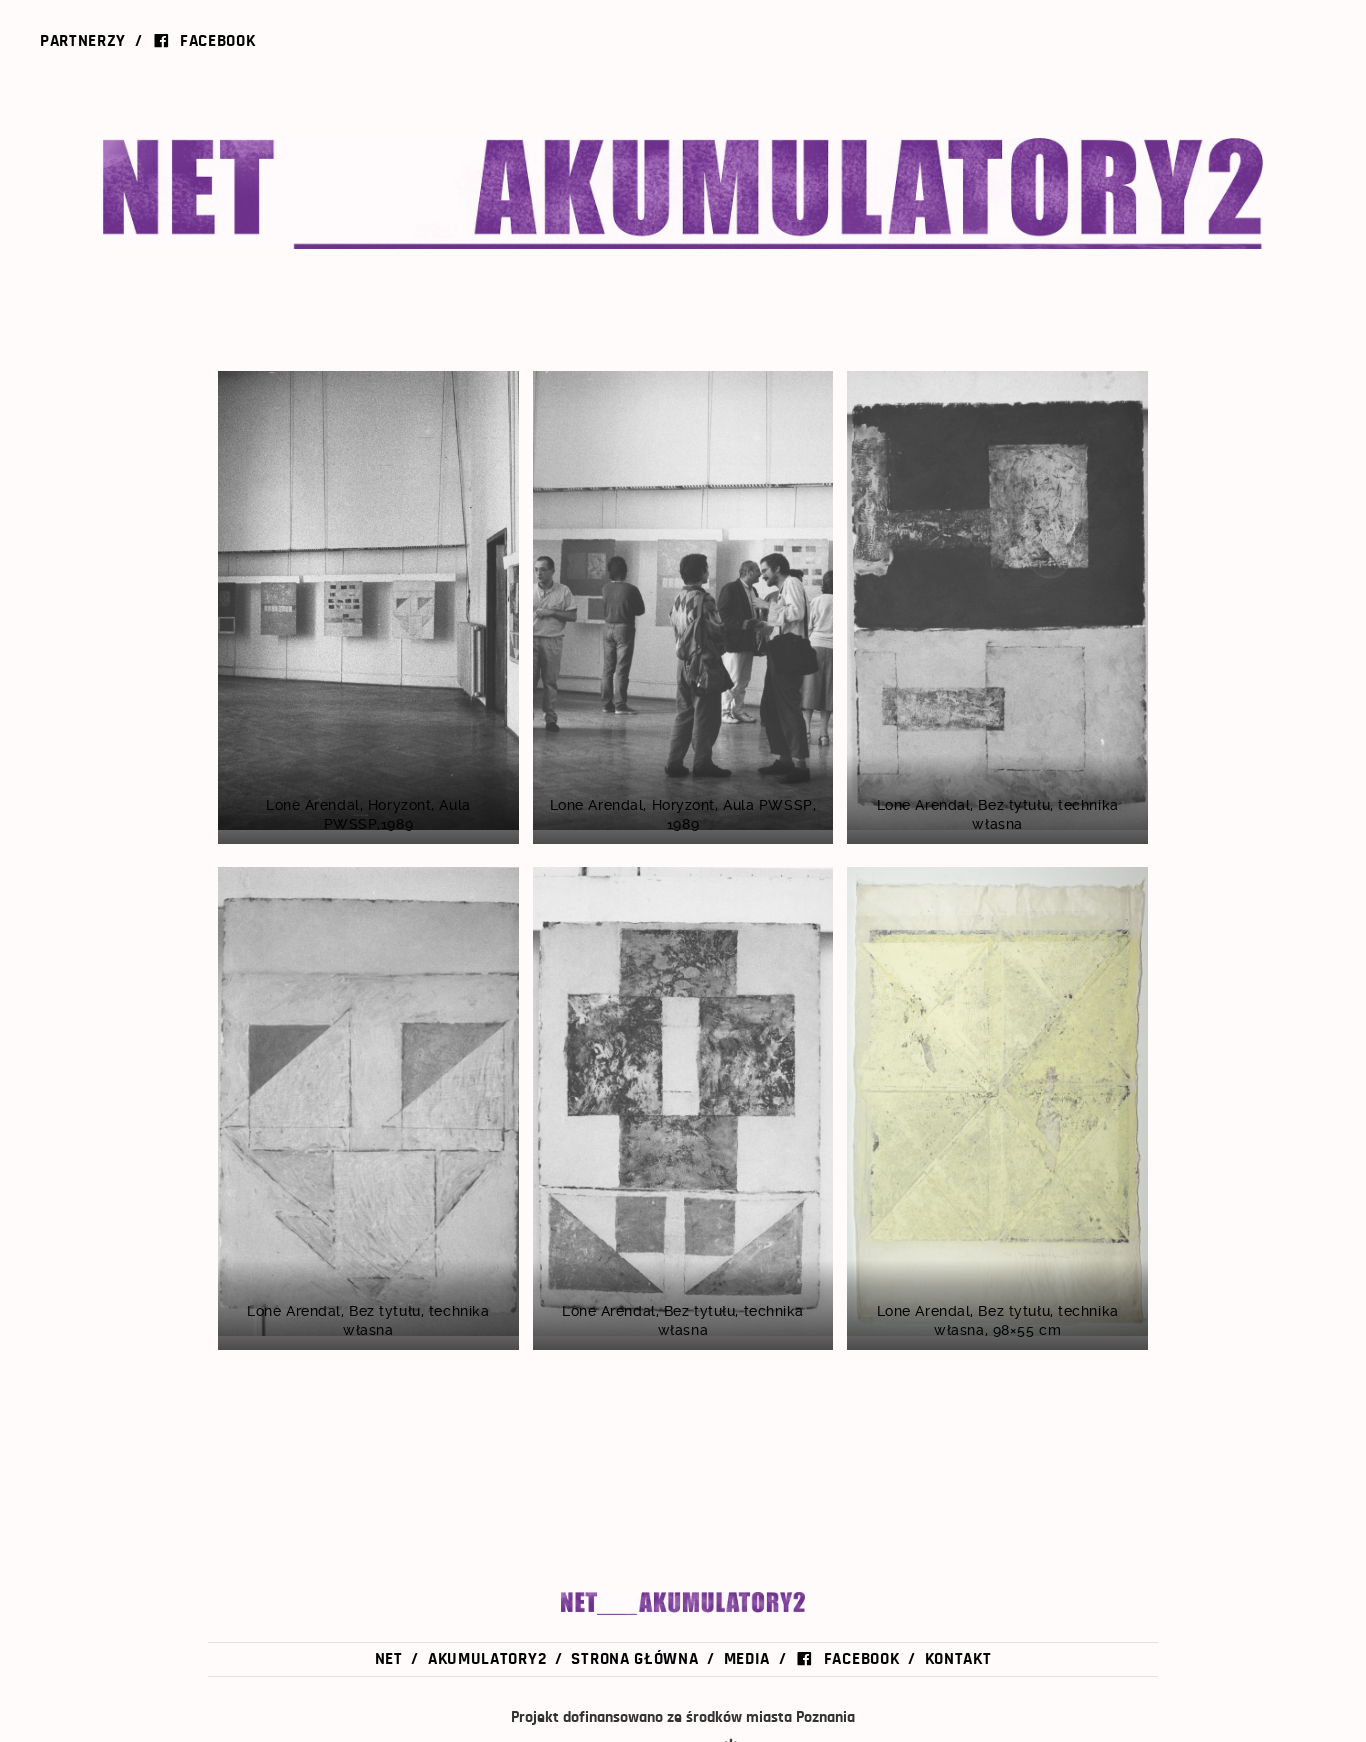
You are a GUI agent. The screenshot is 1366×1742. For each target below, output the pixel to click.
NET (283, 193)
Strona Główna (634, 1658)
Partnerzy (83, 40)
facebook (217, 40)
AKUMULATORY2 (883, 193)
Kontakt (958, 1658)
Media (747, 1658)
